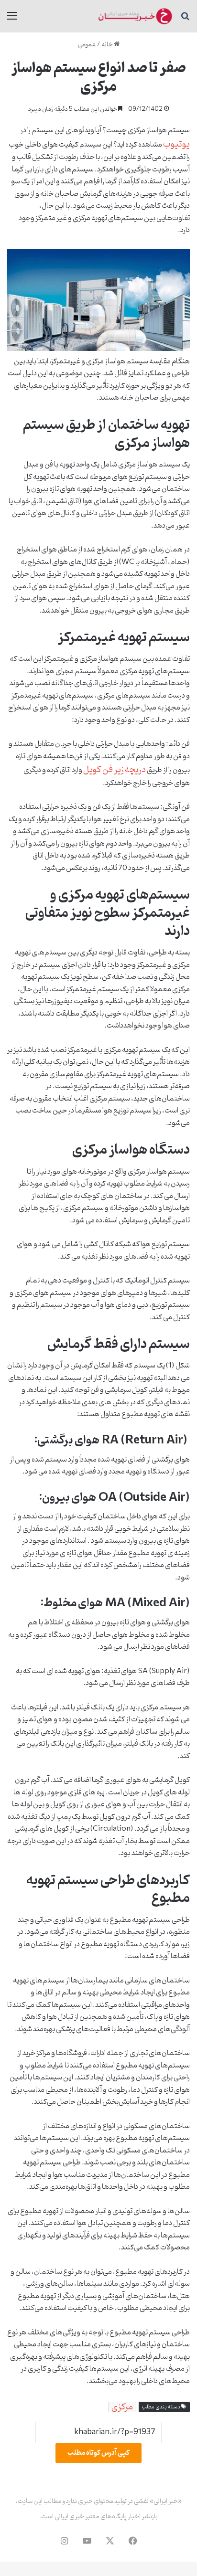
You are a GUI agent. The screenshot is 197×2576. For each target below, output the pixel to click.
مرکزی (122, 2407)
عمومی (87, 45)
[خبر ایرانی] (135, 16)
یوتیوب (176, 144)
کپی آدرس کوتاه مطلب (98, 2453)
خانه (108, 45)
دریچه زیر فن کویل (115, 770)
